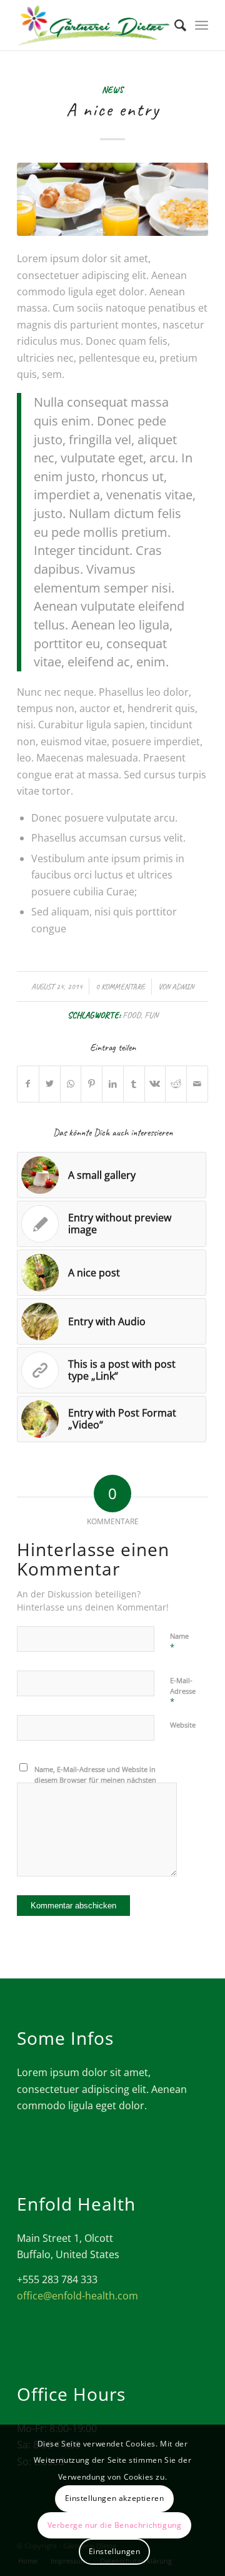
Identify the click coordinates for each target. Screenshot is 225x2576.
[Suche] (174, 25)
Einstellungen (115, 2551)
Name (179, 1642)
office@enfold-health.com (77, 2296)
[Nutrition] (112, 199)
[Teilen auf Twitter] (50, 1084)
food (132, 1015)
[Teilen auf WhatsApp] (71, 1084)
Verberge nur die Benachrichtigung (115, 2525)
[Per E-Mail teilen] (197, 1084)
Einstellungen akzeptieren (115, 2498)
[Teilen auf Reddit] (176, 1084)
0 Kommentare (120, 987)
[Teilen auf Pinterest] (92, 1084)
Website (183, 1725)
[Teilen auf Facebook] (28, 1084)
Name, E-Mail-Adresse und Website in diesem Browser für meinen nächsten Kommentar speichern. (95, 1779)
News (112, 89)
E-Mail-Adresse (183, 1691)
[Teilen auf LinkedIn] (113, 1084)
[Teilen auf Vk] (155, 1084)
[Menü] (202, 25)
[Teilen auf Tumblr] (134, 1084)
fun (151, 1015)
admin (183, 987)
